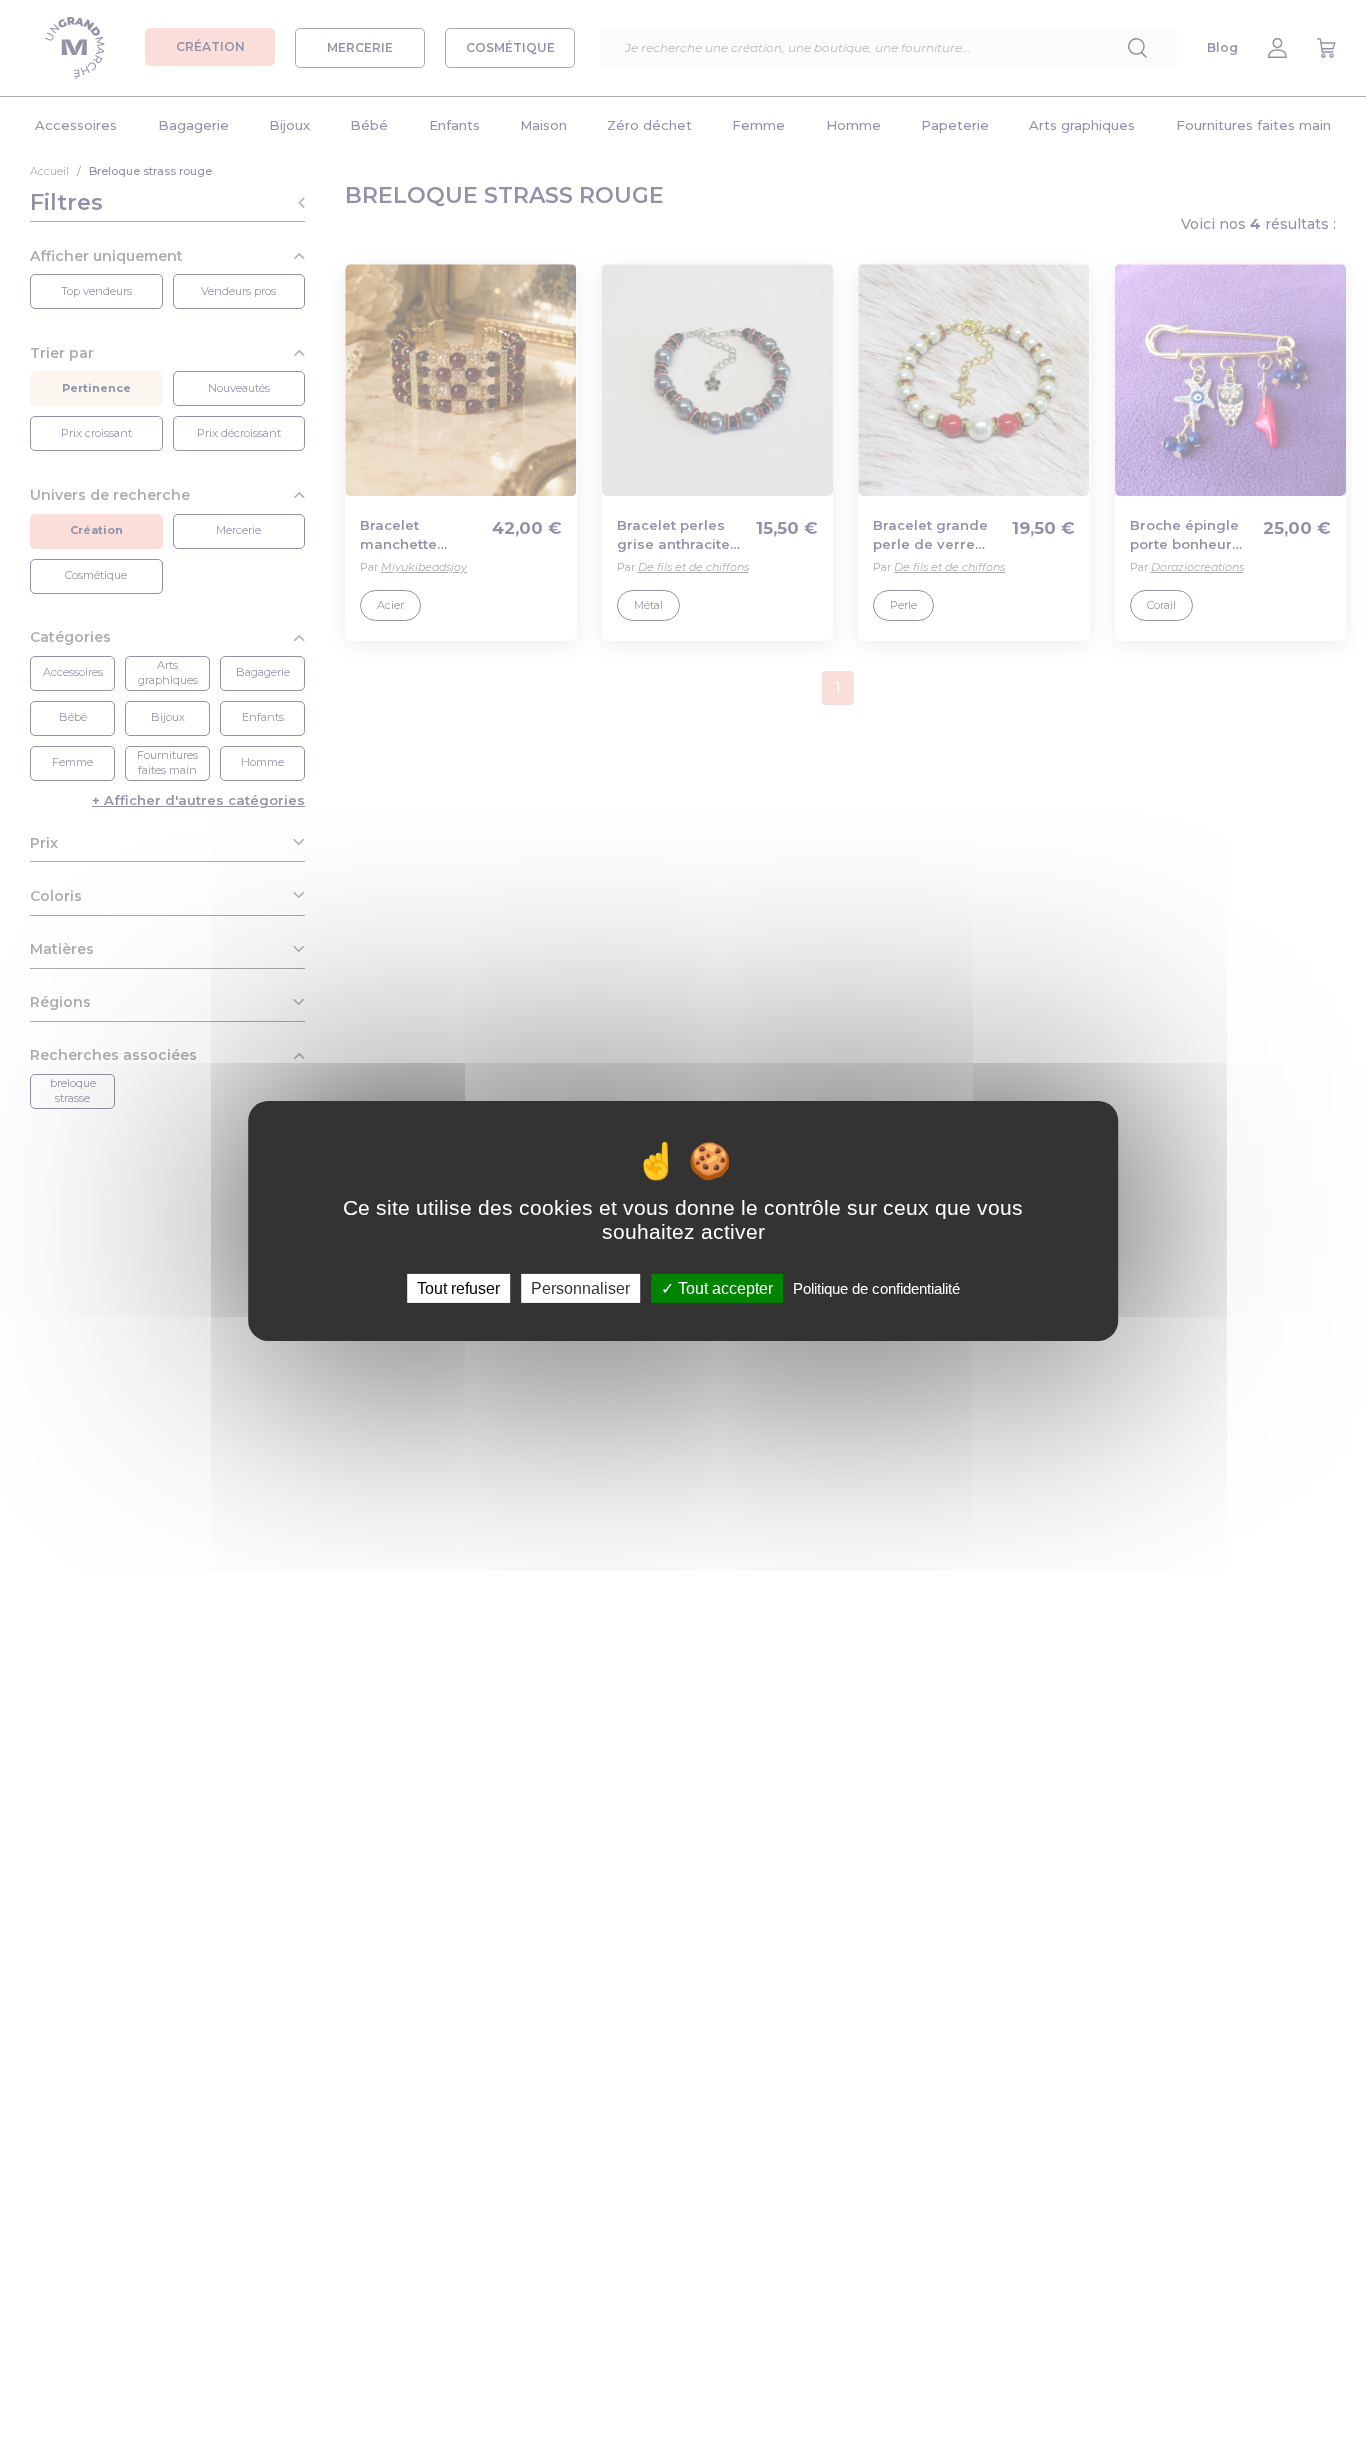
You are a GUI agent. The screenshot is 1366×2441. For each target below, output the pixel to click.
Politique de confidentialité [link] (876, 1287)
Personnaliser (580, 1287)
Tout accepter (723, 1287)
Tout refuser (458, 1287)
